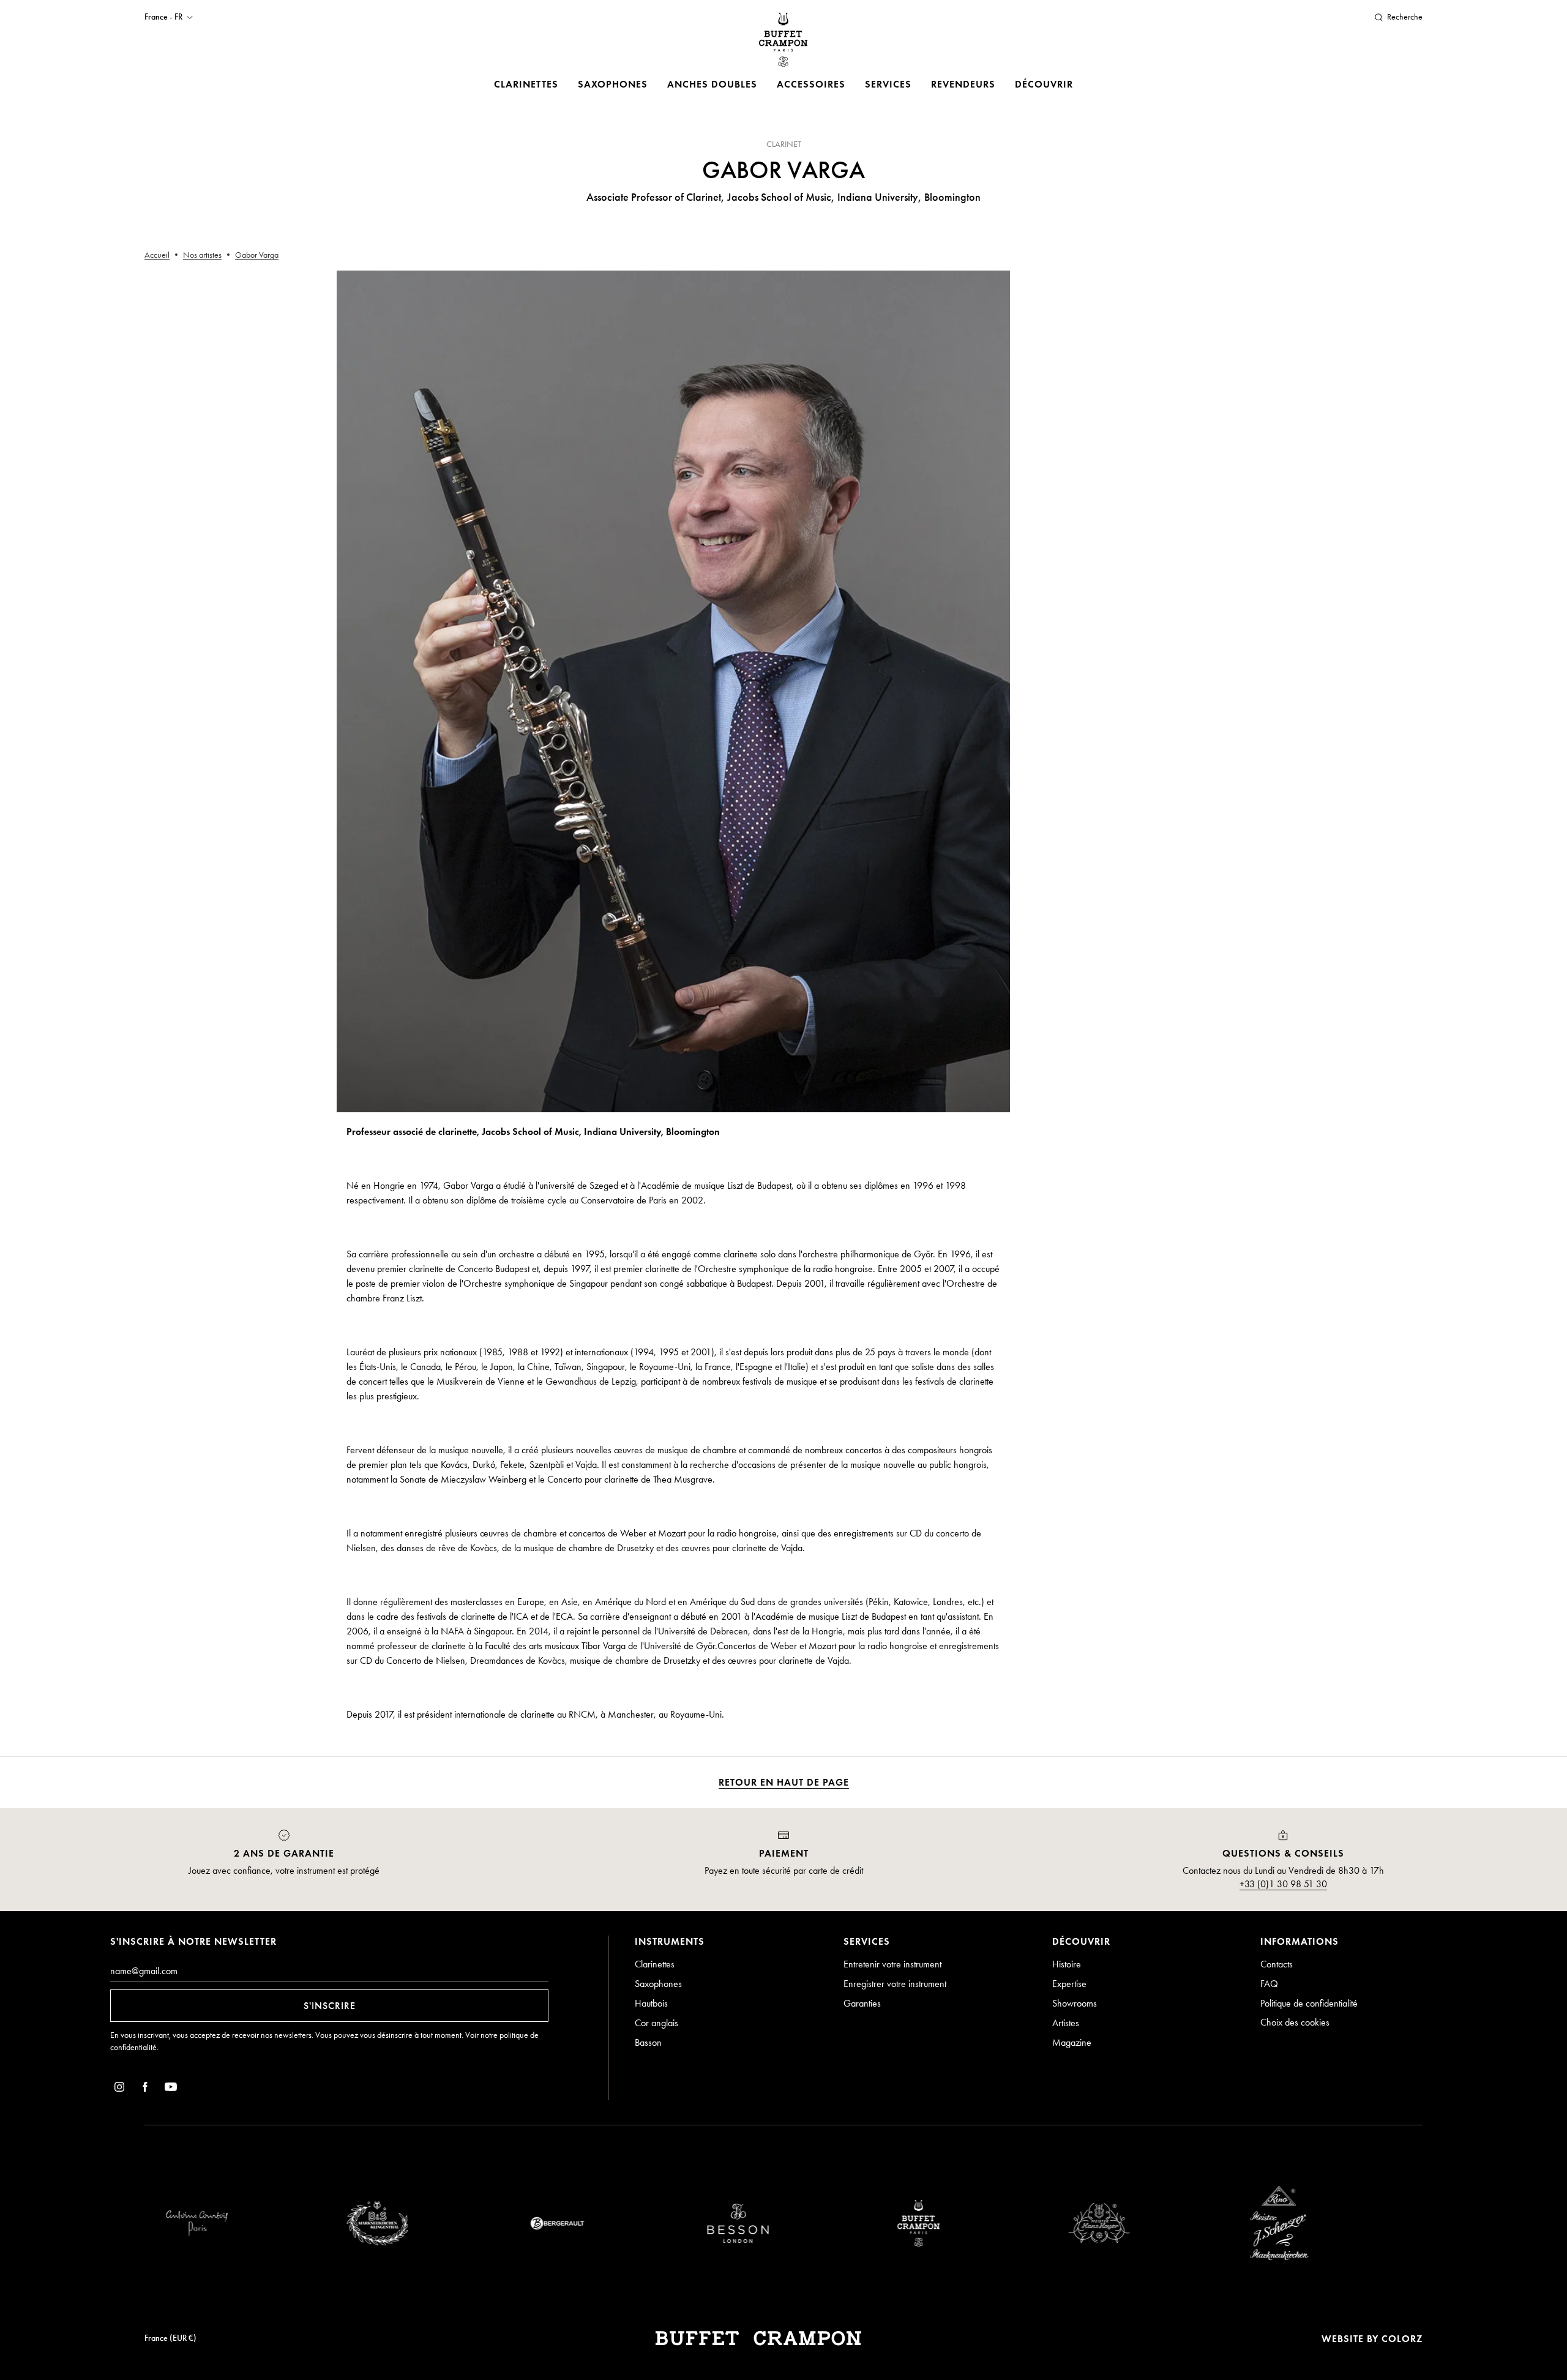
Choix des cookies (1295, 2022)
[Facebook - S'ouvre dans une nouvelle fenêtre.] (145, 2089)
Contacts (1277, 1964)
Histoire (1067, 1964)
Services (888, 84)
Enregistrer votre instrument (895, 1984)
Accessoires (811, 84)
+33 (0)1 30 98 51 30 (1283, 1884)
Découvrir (1044, 84)
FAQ (1269, 1984)
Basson (648, 2042)
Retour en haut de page (784, 1782)
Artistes (1066, 2023)
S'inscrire (330, 2006)
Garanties (862, 2003)
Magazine (1072, 2042)
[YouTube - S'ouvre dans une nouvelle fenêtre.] (171, 2089)
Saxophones (613, 84)
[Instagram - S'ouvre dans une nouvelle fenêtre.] (119, 2089)
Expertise (1069, 1984)
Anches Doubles (712, 84)
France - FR (163, 17)
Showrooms (1075, 2003)
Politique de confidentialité (1309, 2003)
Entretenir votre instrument (892, 1964)
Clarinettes (526, 84)
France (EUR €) (170, 2338)
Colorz (1402, 2339)
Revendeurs (963, 84)
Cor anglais (656, 2023)
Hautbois (651, 2003)
